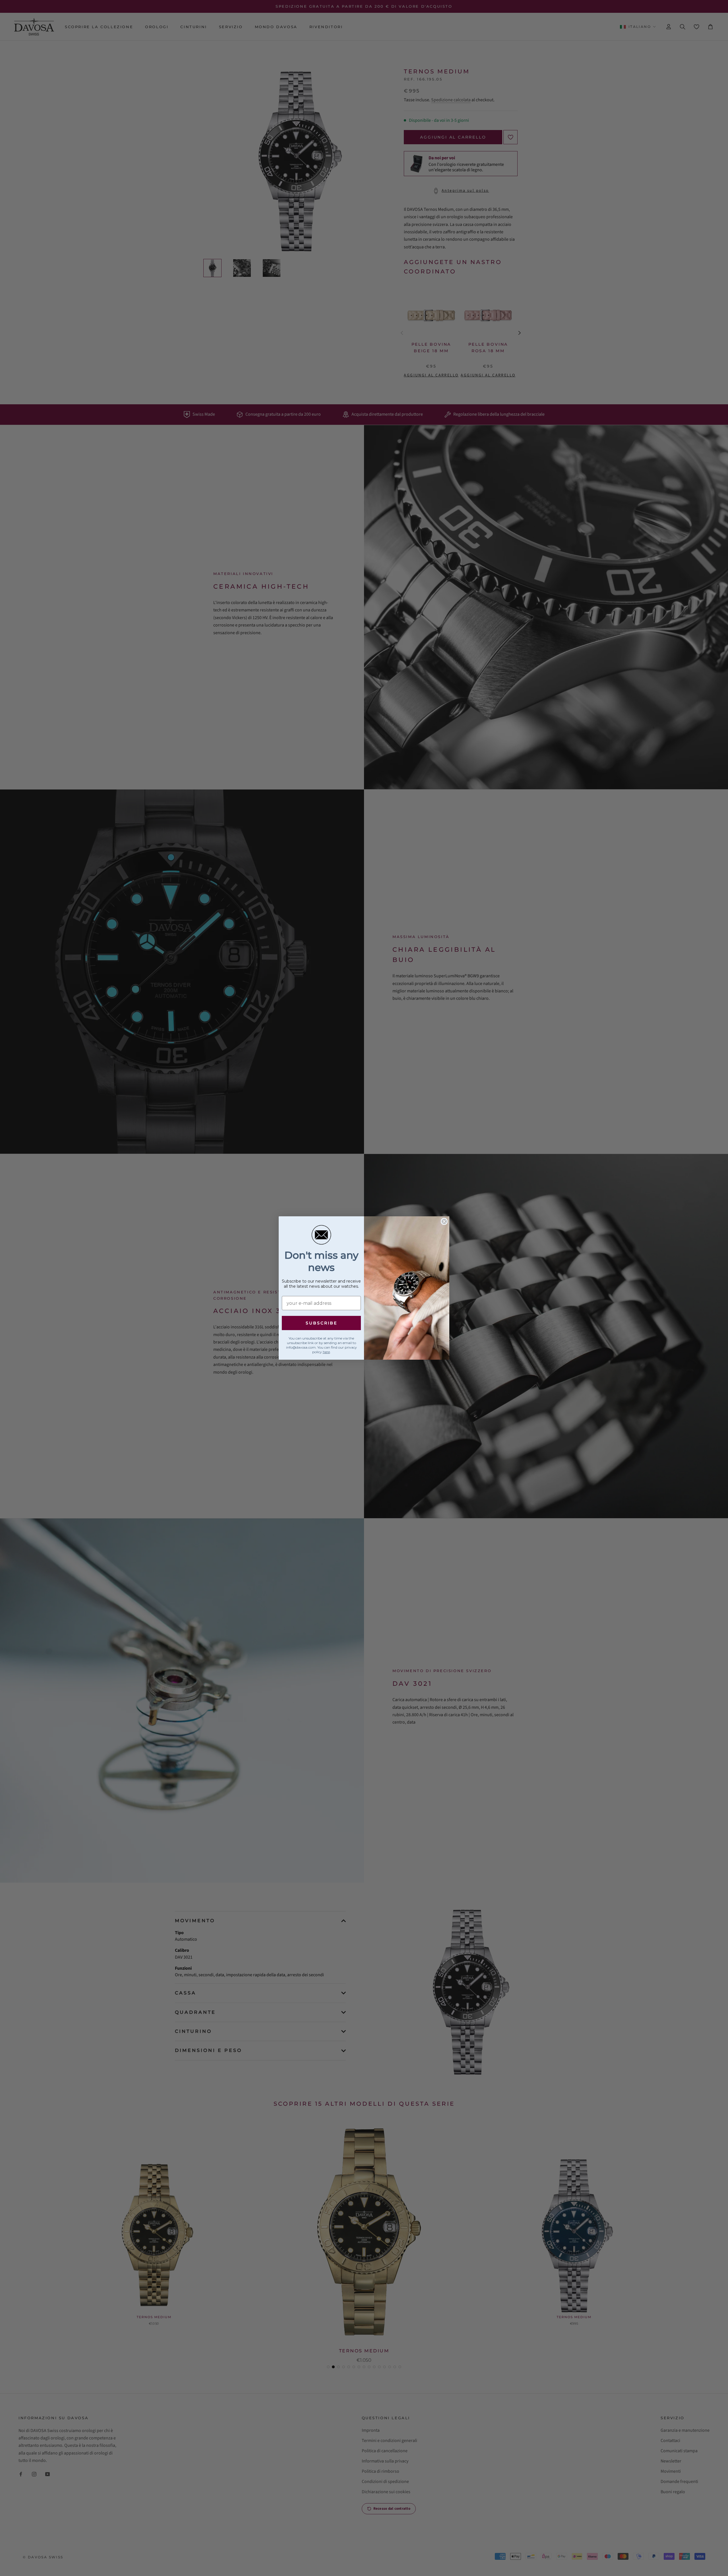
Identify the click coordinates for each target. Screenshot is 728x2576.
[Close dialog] (444, 1221)
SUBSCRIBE (321, 1323)
